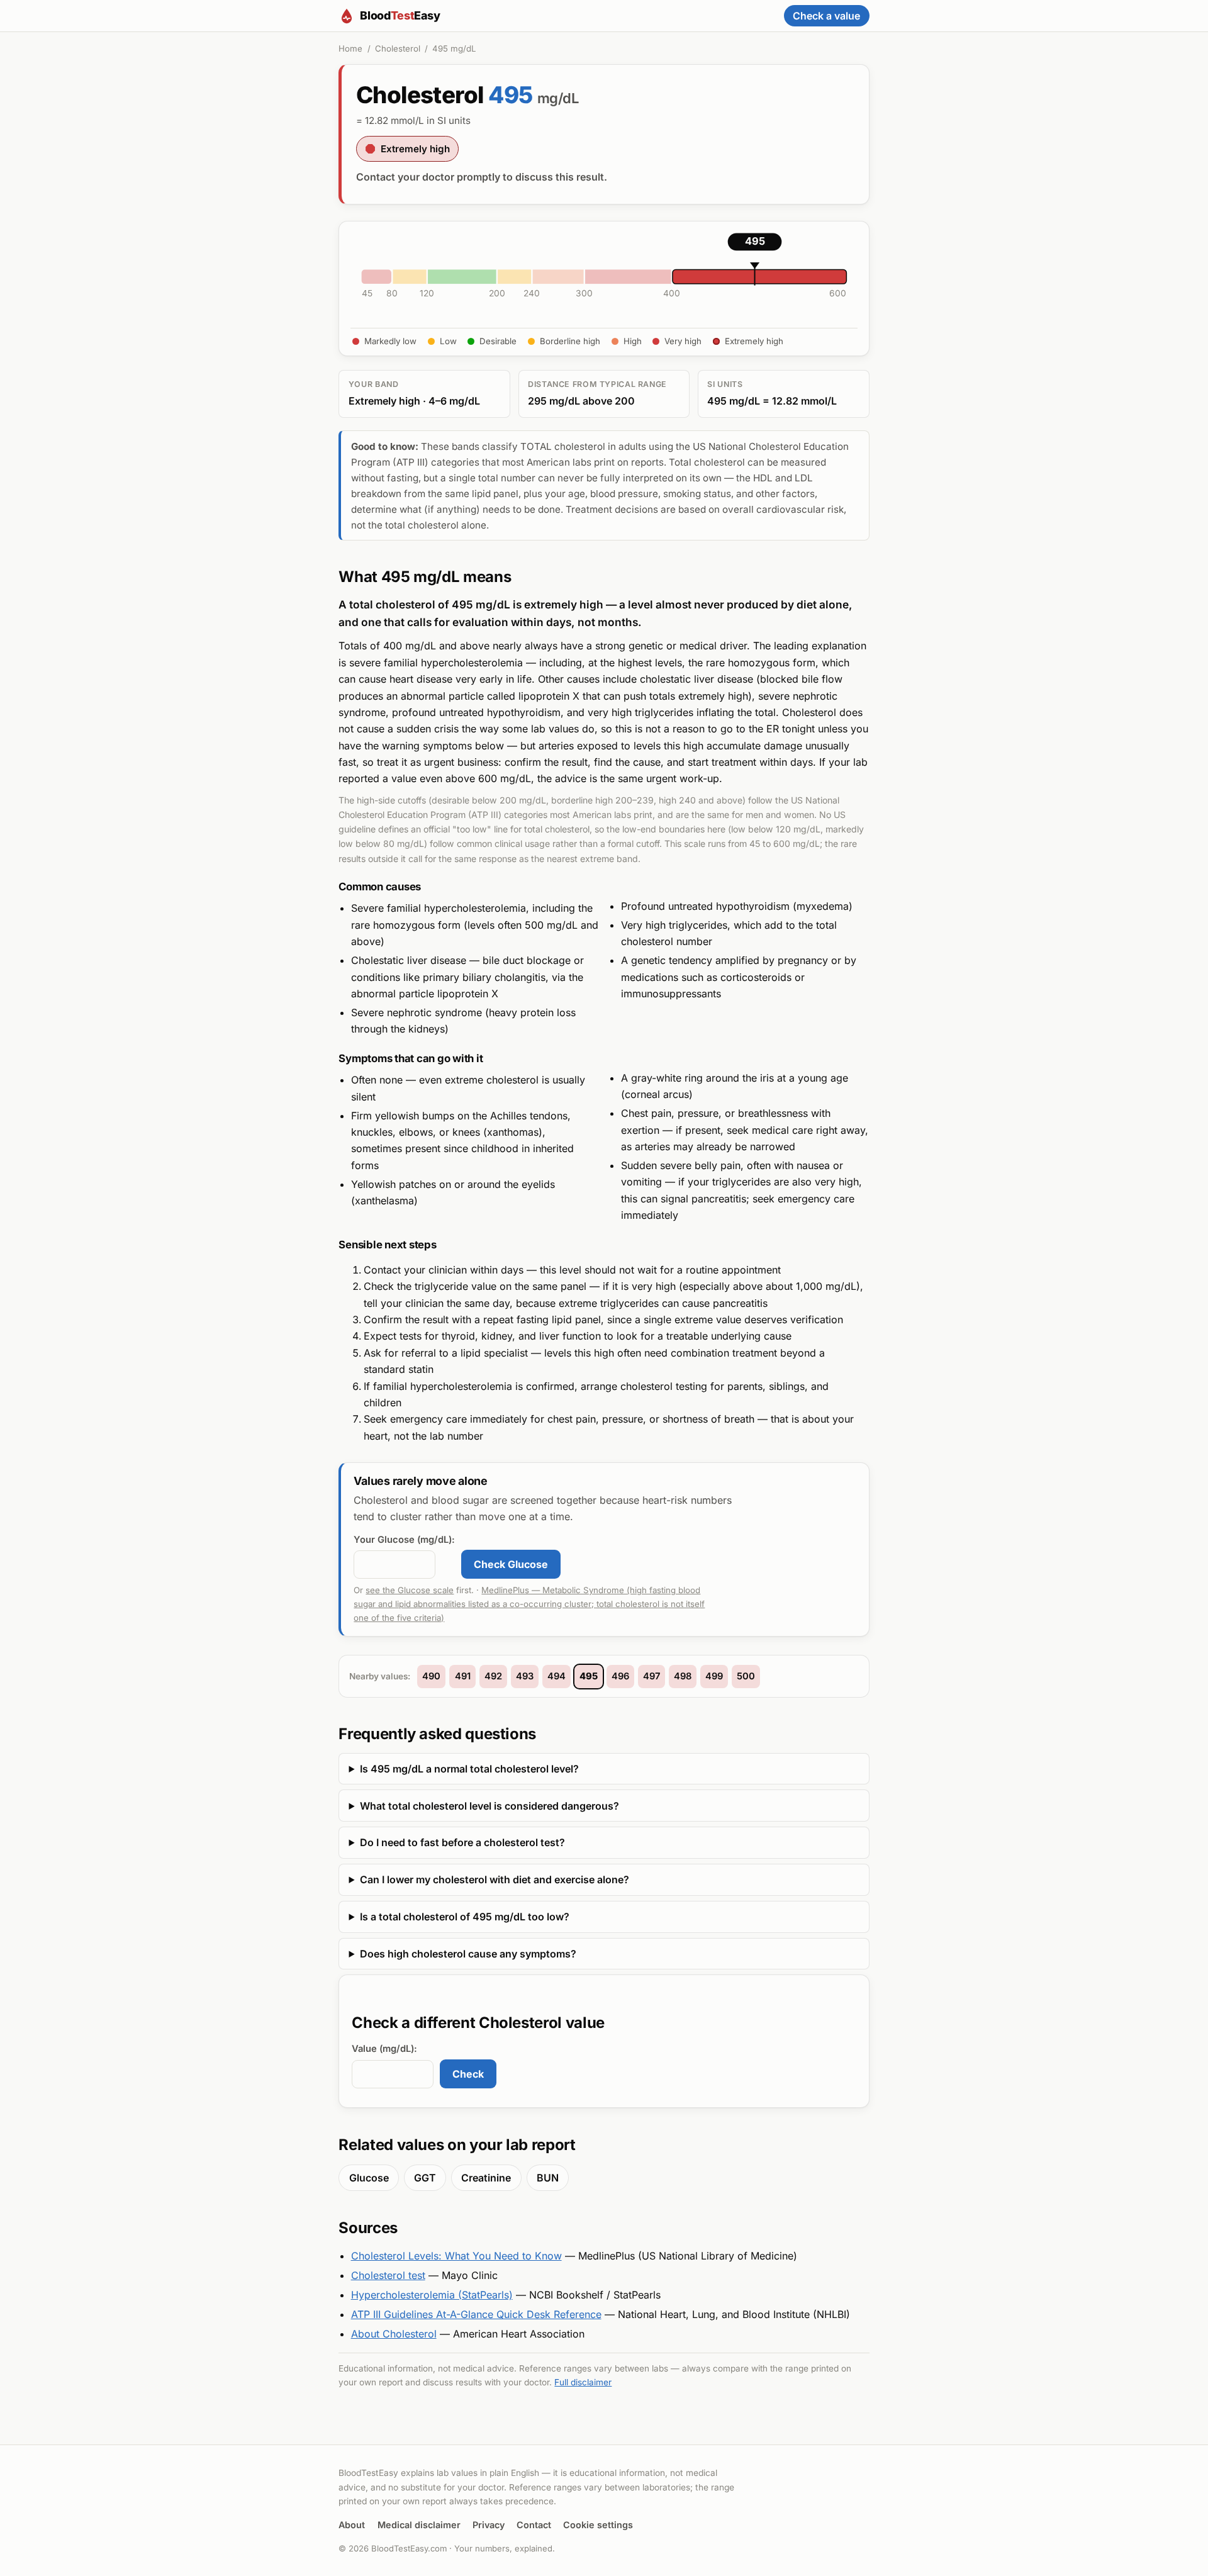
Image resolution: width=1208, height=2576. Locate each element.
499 (714, 1676)
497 (652, 1676)
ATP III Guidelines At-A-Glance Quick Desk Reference (476, 2314)
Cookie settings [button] (598, 2525)
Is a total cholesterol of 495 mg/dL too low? (465, 1917)
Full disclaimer (583, 2382)
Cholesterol (398, 48)
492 (493, 1676)
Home (350, 48)
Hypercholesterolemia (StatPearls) (432, 2295)
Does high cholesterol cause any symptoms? (468, 1954)
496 (620, 1676)
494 (556, 1676)
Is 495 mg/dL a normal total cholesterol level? (469, 1769)
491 (463, 1676)
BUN (548, 2178)
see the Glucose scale (410, 1590)
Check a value (826, 16)
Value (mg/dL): (384, 2049)
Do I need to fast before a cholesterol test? (462, 1842)
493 (525, 1676)
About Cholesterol (394, 2334)
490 (431, 1676)
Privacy (489, 2525)
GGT (425, 2178)
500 (746, 1676)
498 (683, 1676)
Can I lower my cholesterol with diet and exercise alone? (495, 1879)
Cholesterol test (388, 2275)
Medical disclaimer (419, 2525)
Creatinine (486, 2178)
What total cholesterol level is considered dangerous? (489, 1806)
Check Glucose (511, 1564)
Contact (534, 2525)
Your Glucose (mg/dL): (404, 1540)
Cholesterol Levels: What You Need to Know (456, 2256)
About (352, 2525)
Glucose (369, 2178)
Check (468, 2074)
